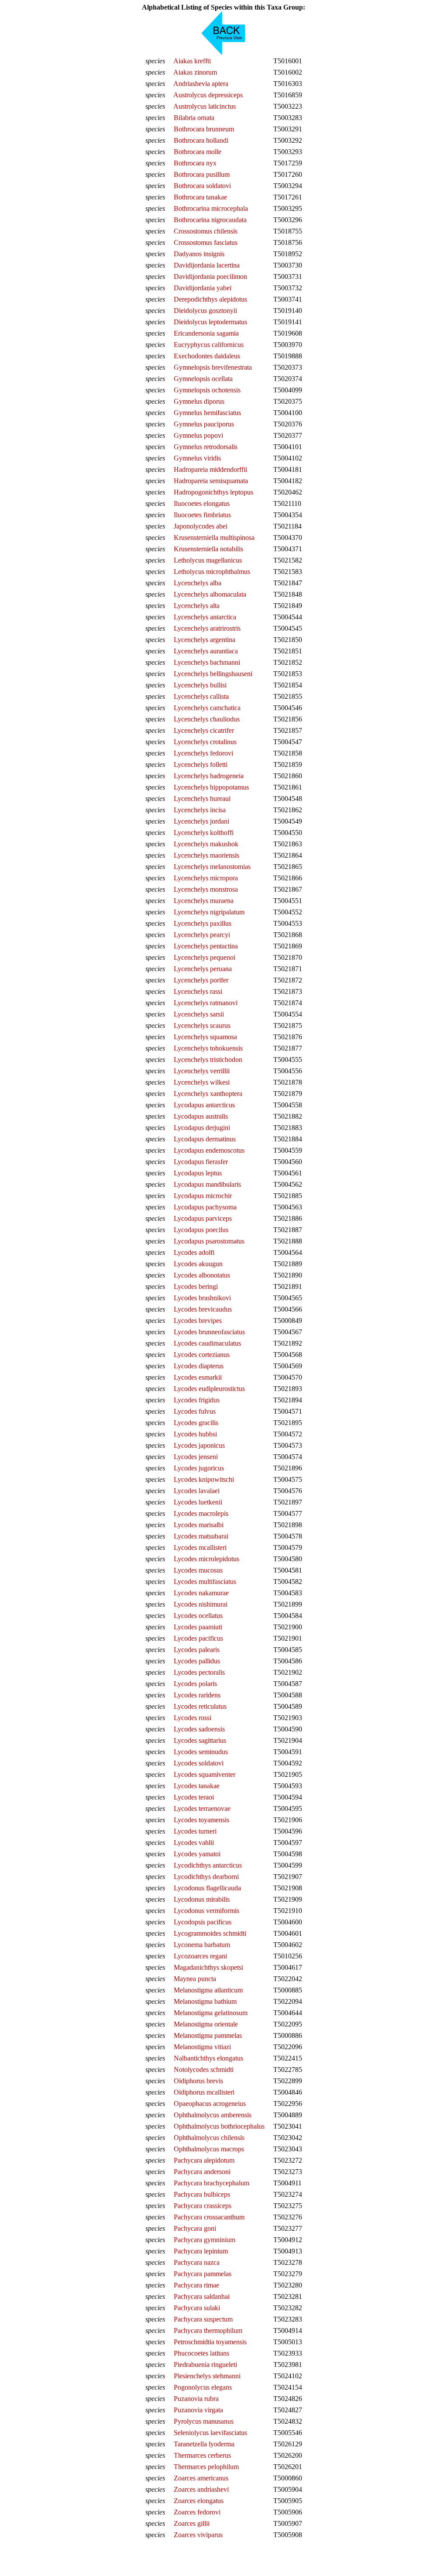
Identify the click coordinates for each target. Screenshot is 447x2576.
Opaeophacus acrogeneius (210, 2104)
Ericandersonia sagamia (206, 333)
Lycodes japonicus (199, 1445)
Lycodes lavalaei (197, 1491)
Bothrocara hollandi (201, 140)
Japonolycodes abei (201, 526)
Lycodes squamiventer (205, 1774)
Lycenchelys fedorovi (203, 753)
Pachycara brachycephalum (211, 2183)
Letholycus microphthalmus (212, 572)
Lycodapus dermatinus (205, 1139)
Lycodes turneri (195, 1831)
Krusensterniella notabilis (208, 549)
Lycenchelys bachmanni (207, 662)
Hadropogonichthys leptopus (213, 492)
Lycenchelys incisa (200, 810)
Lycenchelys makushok (206, 844)
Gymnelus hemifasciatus (207, 413)
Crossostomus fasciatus (206, 242)
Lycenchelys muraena (204, 901)
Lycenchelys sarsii (199, 1014)
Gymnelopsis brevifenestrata (213, 367)
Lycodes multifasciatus (205, 1582)
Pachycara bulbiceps (202, 2194)
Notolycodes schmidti (204, 2069)
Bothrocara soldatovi (202, 186)
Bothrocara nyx (195, 163)
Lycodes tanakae (197, 1786)
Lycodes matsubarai (201, 1536)
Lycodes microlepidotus (206, 1559)
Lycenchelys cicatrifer (204, 730)
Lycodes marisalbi (199, 1525)
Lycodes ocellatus (198, 1616)
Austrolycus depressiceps (208, 95)
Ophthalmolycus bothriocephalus (219, 2126)
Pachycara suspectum (203, 2319)
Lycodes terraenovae (202, 1808)
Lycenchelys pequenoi (205, 957)
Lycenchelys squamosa (205, 1037)
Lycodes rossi (193, 1718)
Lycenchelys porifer (201, 980)
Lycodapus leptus (198, 1173)
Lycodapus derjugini (202, 1128)
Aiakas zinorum (195, 72)
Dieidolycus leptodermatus (210, 322)
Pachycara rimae (196, 2285)
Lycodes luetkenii (198, 1502)
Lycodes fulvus (195, 1411)
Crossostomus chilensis (206, 231)
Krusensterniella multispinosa (214, 538)
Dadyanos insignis (199, 254)
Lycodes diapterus (199, 1366)
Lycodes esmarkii (198, 1377)
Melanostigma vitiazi (202, 2047)
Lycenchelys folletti (201, 764)
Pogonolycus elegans (203, 2387)
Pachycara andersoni (202, 2172)
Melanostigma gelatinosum (211, 2013)
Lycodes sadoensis (199, 1729)
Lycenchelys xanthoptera (208, 1094)
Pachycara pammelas (203, 2274)
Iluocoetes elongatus (202, 503)
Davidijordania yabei (203, 288)
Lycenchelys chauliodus (207, 719)
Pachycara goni (195, 2228)
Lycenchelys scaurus (202, 1025)
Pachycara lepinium (201, 2251)
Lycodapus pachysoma (205, 1207)
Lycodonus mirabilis (202, 1899)
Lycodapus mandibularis (207, 1184)
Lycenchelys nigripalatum (209, 912)
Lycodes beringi (196, 1286)
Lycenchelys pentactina (206, 946)
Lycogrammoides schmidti (210, 1933)
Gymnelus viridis (197, 458)
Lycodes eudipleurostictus (209, 1389)
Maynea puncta (195, 1979)
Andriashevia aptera (201, 84)
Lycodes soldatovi (199, 1763)
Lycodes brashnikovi (202, 1298)
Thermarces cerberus (202, 2455)
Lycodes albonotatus (202, 1275)
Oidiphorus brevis (198, 2081)
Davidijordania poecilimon (210, 276)
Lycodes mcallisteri (200, 1547)
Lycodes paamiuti (198, 1627)
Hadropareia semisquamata (211, 481)
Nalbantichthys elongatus (208, 2058)
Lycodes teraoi (194, 1797)
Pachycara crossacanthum (209, 2217)
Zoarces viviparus (198, 2535)
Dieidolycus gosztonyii (205, 311)
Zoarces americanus (201, 2478)
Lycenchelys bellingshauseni (213, 674)
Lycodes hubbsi (195, 1434)
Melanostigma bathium (205, 2001)
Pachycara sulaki (197, 2308)
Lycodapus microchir (203, 1196)
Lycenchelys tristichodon (208, 1060)
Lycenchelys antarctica (205, 617)
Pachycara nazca (197, 2262)
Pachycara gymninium (205, 2240)
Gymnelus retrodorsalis (206, 447)
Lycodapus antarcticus (204, 1105)
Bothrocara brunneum (204, 129)
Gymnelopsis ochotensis (207, 390)
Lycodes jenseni (196, 1457)
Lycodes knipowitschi (204, 1479)
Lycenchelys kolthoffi (204, 833)
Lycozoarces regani (200, 1956)
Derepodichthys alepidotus (210, 299)
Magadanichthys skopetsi (208, 1967)
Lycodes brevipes (198, 1321)
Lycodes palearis (197, 1650)
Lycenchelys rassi (198, 991)
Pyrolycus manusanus (204, 2421)
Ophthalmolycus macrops (209, 2149)
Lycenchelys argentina (205, 640)
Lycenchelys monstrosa (206, 889)
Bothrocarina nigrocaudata (210, 220)
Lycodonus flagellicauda (207, 1888)
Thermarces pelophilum (206, 2467)
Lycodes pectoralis (199, 1672)
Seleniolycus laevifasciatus (210, 2433)
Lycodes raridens (197, 1695)
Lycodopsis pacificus (203, 1922)
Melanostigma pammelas (208, 2035)
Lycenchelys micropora (206, 878)
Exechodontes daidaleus (207, 356)
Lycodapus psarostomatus (209, 1241)
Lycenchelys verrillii (202, 1071)
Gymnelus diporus (199, 401)
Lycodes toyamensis (201, 1820)
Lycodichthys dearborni (206, 1877)
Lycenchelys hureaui (202, 799)
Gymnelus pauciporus (204, 424)
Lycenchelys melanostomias (212, 867)
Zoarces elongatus (199, 2501)
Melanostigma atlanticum (208, 1990)
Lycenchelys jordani (201, 821)
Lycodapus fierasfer (201, 1162)
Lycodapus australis (201, 1116)
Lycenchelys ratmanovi (206, 1003)
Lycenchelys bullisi (200, 685)
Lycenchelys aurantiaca (206, 651)
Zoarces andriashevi (201, 2489)
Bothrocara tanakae (200, 197)
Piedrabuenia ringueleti (205, 2365)
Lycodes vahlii (194, 1843)
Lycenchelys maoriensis (206, 855)
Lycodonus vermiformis (206, 1911)
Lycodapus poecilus (201, 1230)
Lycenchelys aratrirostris (207, 628)
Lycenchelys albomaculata (210, 594)
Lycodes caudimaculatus (207, 1343)
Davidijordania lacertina (207, 265)
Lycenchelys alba (198, 583)
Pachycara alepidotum (204, 2160)
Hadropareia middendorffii (210, 469)
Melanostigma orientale (206, 2024)
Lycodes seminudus (201, 1752)
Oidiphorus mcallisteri (204, 2092)
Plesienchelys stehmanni (207, 2376)
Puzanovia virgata (198, 2410)
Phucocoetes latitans (201, 2353)
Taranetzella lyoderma (204, 2444)
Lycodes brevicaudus (203, 1309)
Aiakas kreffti (192, 61)
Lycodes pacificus (198, 1638)
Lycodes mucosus (198, 1570)
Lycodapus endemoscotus (209, 1150)
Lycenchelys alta (197, 606)
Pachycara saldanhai (202, 2296)
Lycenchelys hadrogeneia (209, 776)
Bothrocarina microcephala (211, 208)
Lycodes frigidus (197, 1400)
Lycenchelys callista (201, 696)
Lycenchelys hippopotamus (211, 787)
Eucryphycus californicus (209, 345)
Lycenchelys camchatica (207, 708)
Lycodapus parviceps (203, 1218)
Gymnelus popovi (198, 435)
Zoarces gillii (192, 2523)
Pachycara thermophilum (208, 2330)
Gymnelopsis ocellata (203, 379)
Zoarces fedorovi (197, 2512)
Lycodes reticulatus (200, 1706)
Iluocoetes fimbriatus (202, 515)
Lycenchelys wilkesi (202, 1082)
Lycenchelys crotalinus (205, 742)
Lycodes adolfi (194, 1252)
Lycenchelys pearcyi (202, 935)
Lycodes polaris (195, 1684)
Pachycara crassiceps (203, 2206)
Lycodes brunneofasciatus (209, 1332)
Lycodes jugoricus (199, 1468)
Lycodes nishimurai (201, 1604)
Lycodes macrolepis (201, 1513)
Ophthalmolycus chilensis (209, 2138)
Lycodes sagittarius (200, 1740)
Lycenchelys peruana (203, 969)
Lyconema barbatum (202, 1945)
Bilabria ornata (194, 118)
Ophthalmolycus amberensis (213, 2115)
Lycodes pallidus (197, 1661)
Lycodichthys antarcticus (208, 1865)
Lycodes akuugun (198, 1264)
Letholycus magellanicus (208, 560)
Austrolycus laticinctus (205, 106)
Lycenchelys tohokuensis (208, 1048)
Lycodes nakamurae (201, 1593)
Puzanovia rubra (196, 2399)
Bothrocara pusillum (202, 174)
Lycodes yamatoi (197, 1854)
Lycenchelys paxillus (203, 923)
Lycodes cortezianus (202, 1355)
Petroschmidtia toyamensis (210, 2342)
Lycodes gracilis (196, 1423)
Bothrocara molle (198, 152)
